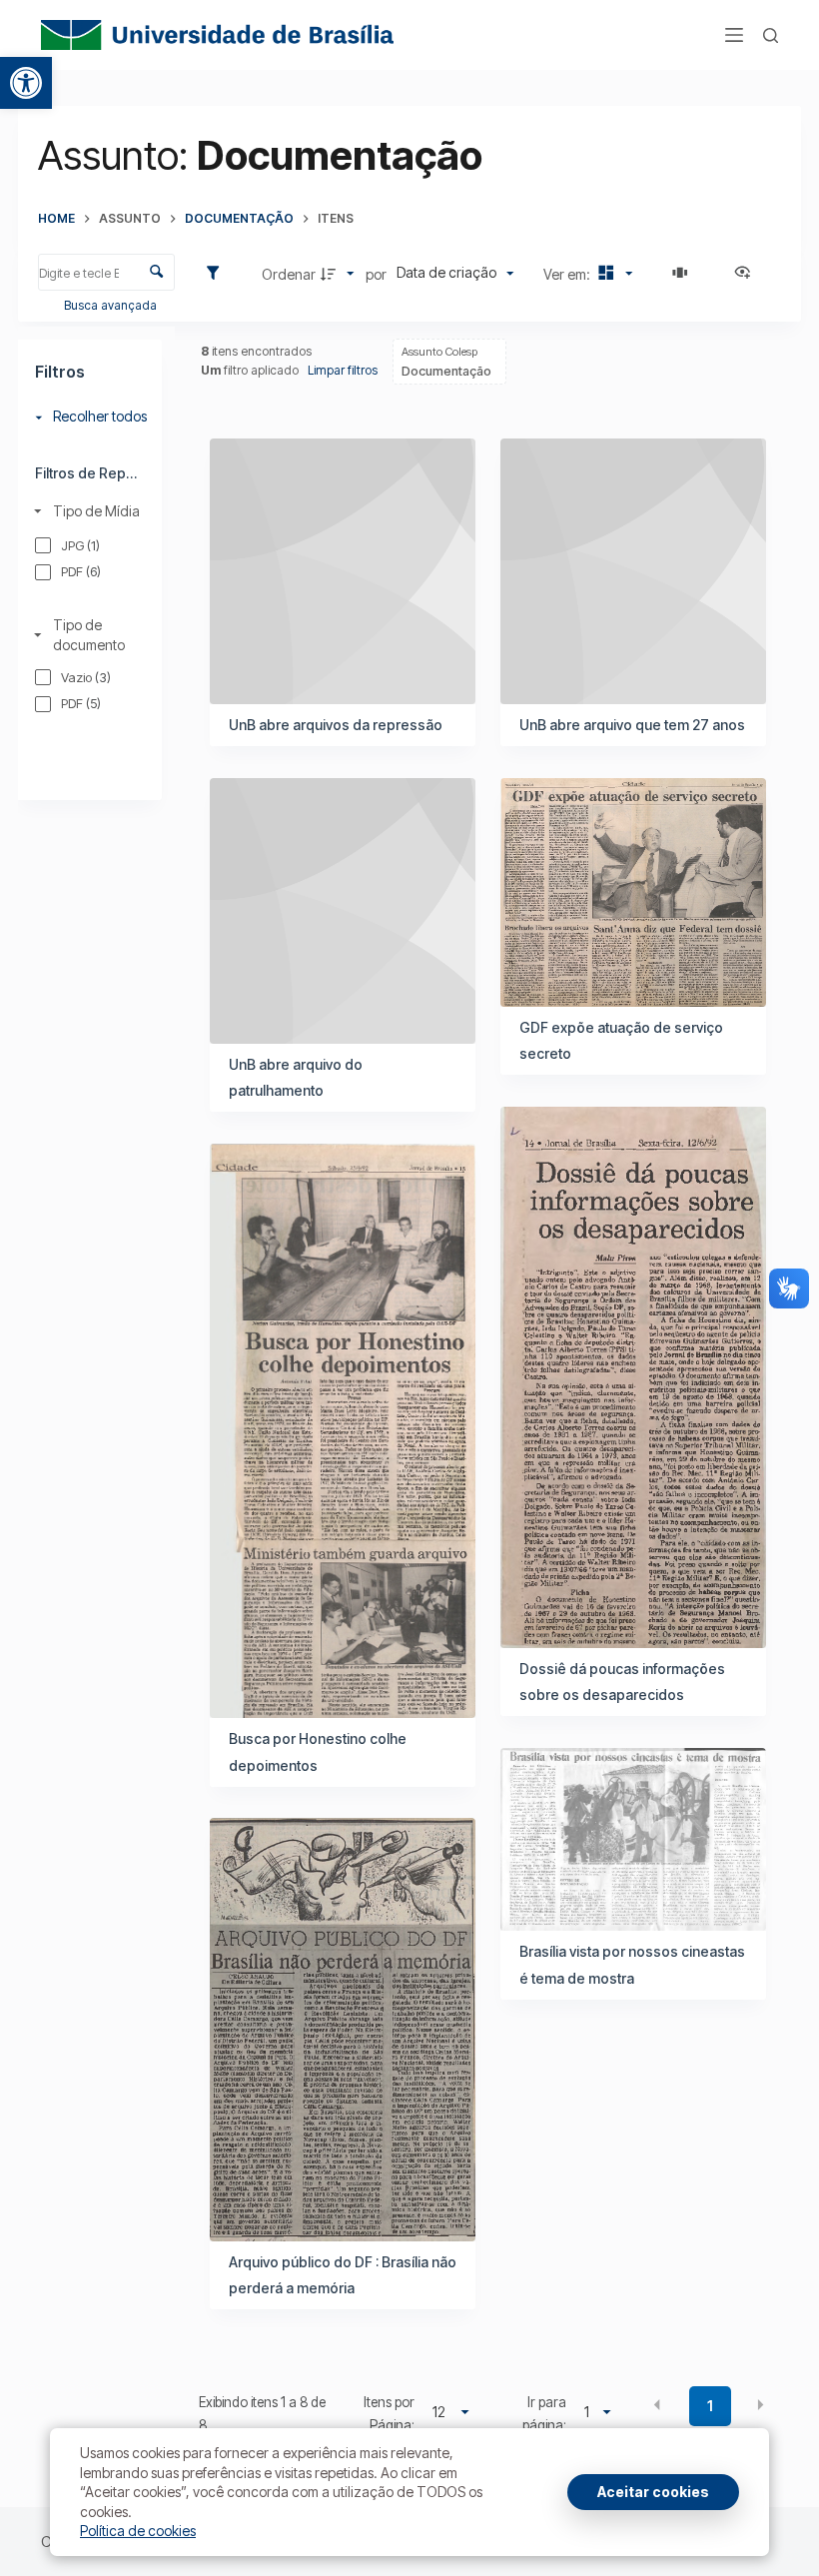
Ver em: (568, 274)
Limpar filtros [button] (343, 370)
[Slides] (683, 274)
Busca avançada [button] (112, 305)
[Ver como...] (747, 274)
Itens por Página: (389, 2413)
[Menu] (734, 35)
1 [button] (710, 2406)
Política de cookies (138, 2531)
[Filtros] (218, 274)
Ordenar (289, 274)
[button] (26, 83)
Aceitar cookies (653, 2492)
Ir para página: (544, 2413)
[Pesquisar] (771, 35)
